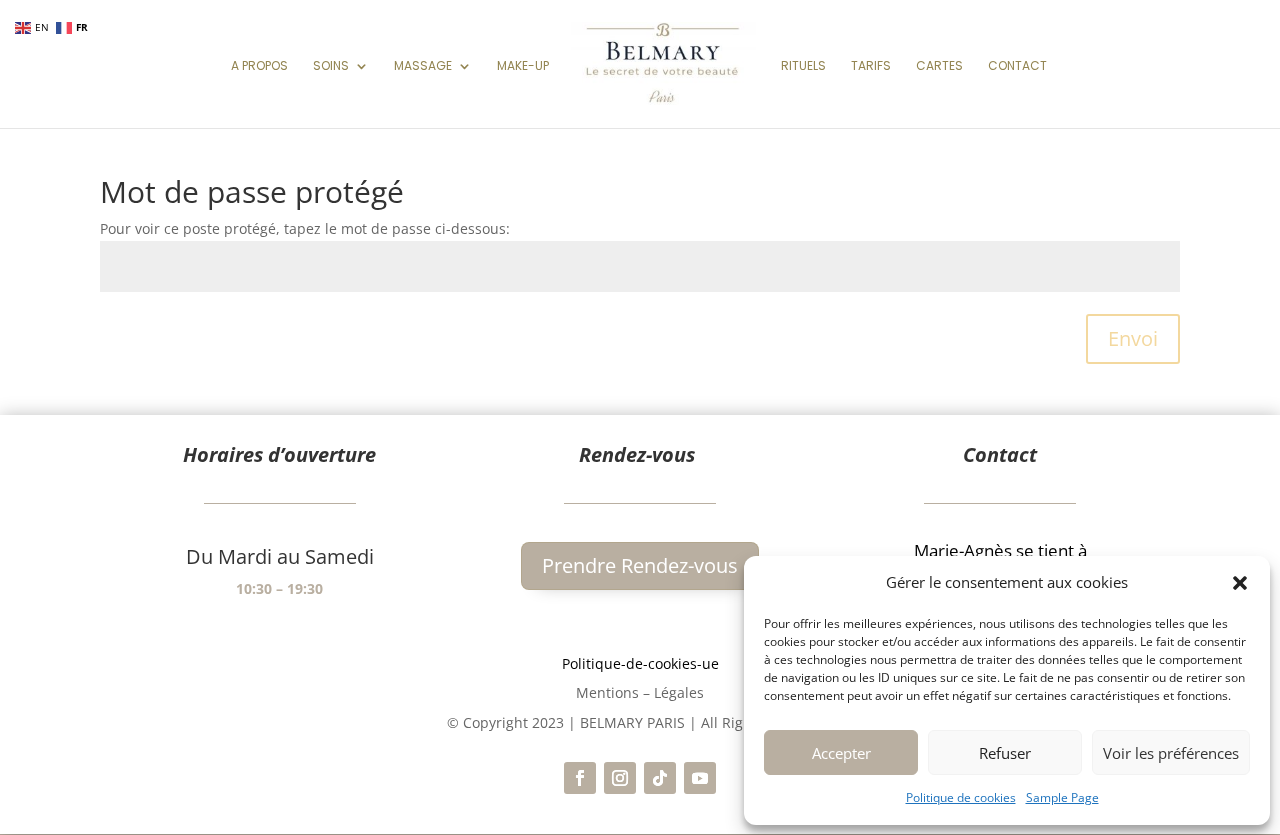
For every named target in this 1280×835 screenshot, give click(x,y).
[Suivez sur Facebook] (580, 778)
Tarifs (871, 66)
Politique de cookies (961, 797)
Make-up (523, 66)
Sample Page (1062, 797)
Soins (331, 66)
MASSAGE (423, 66)
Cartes (939, 66)
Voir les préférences (1171, 753)
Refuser (1005, 753)
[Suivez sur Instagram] (620, 778)
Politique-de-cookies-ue (640, 663)
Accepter (841, 753)
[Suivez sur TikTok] (660, 778)
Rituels (803, 66)
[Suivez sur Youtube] (700, 778)
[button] (1240, 583)
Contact (1017, 66)
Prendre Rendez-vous (640, 565)
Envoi (1133, 338)
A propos (259, 66)
